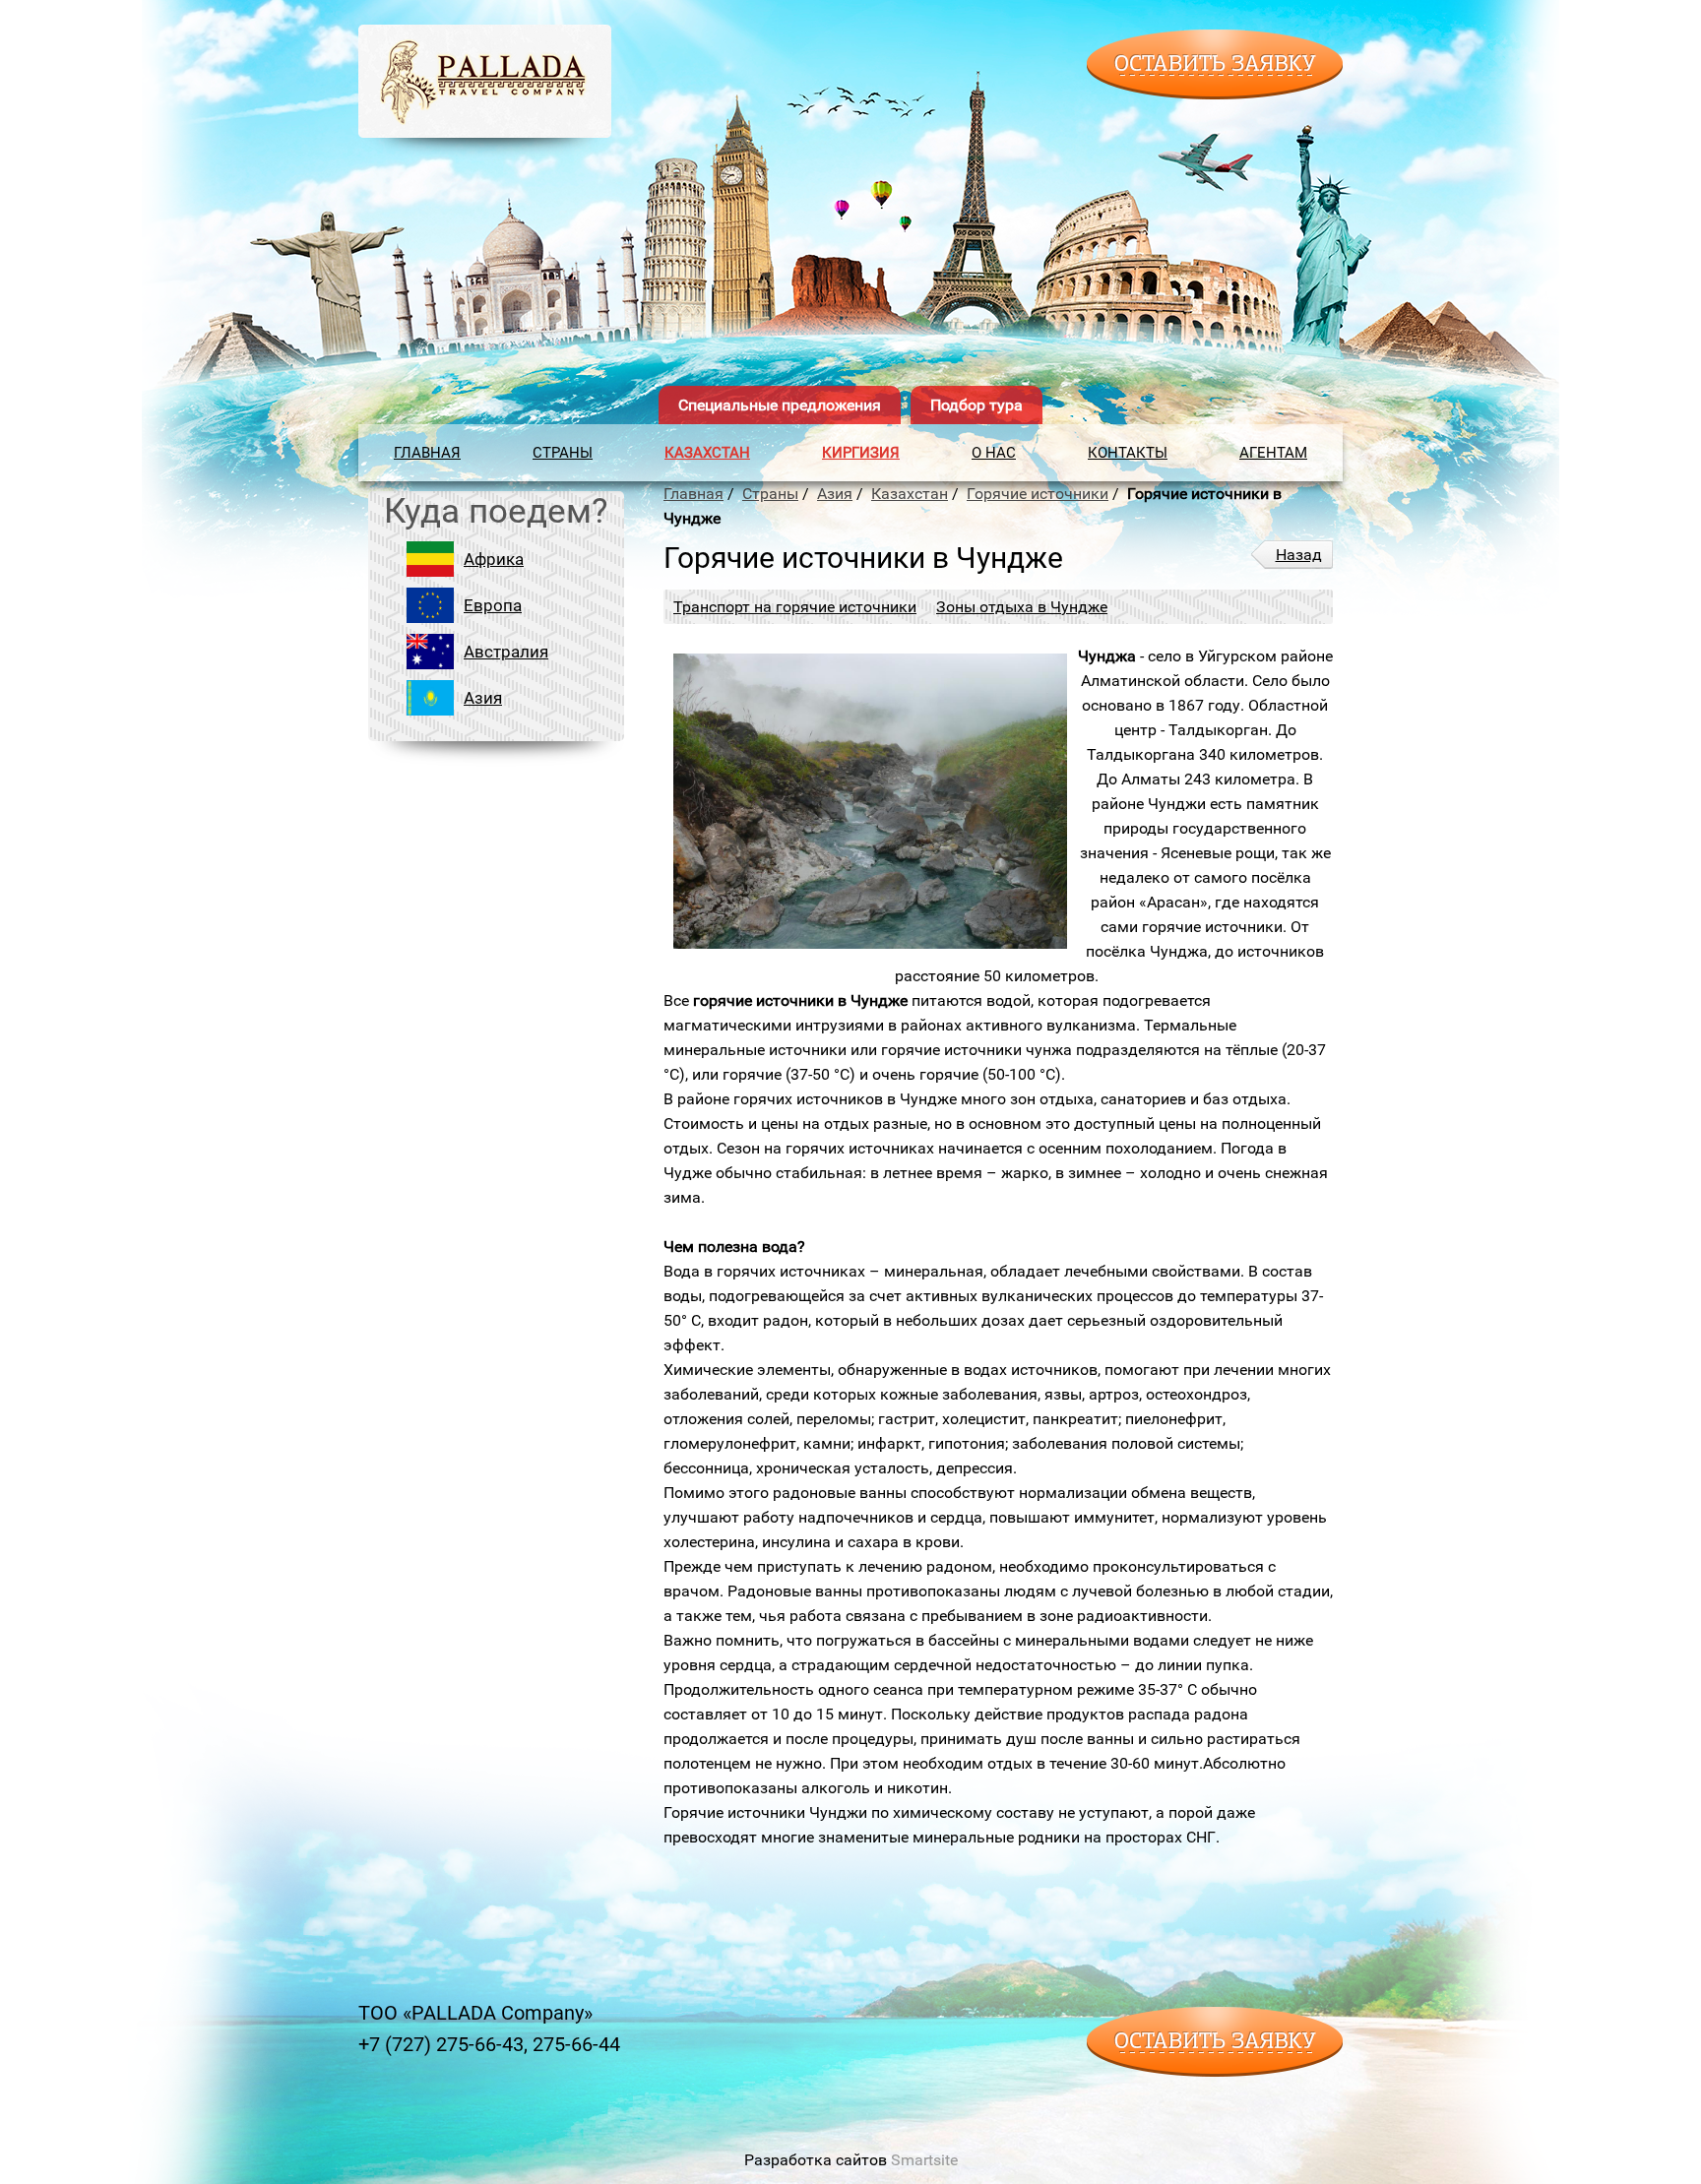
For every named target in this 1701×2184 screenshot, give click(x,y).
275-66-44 (576, 2044)
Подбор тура (976, 405)
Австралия (506, 652)
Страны (563, 453)
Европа (493, 605)
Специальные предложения (780, 405)
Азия (483, 698)
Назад (1299, 555)
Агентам (1273, 453)
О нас (994, 453)
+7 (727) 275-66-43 (441, 2044)
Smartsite (924, 2160)
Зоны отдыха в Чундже (1022, 607)
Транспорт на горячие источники (795, 607)
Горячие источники (1038, 494)
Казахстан (707, 453)
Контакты (1128, 453)
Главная (427, 453)
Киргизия (861, 453)
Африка (494, 559)
